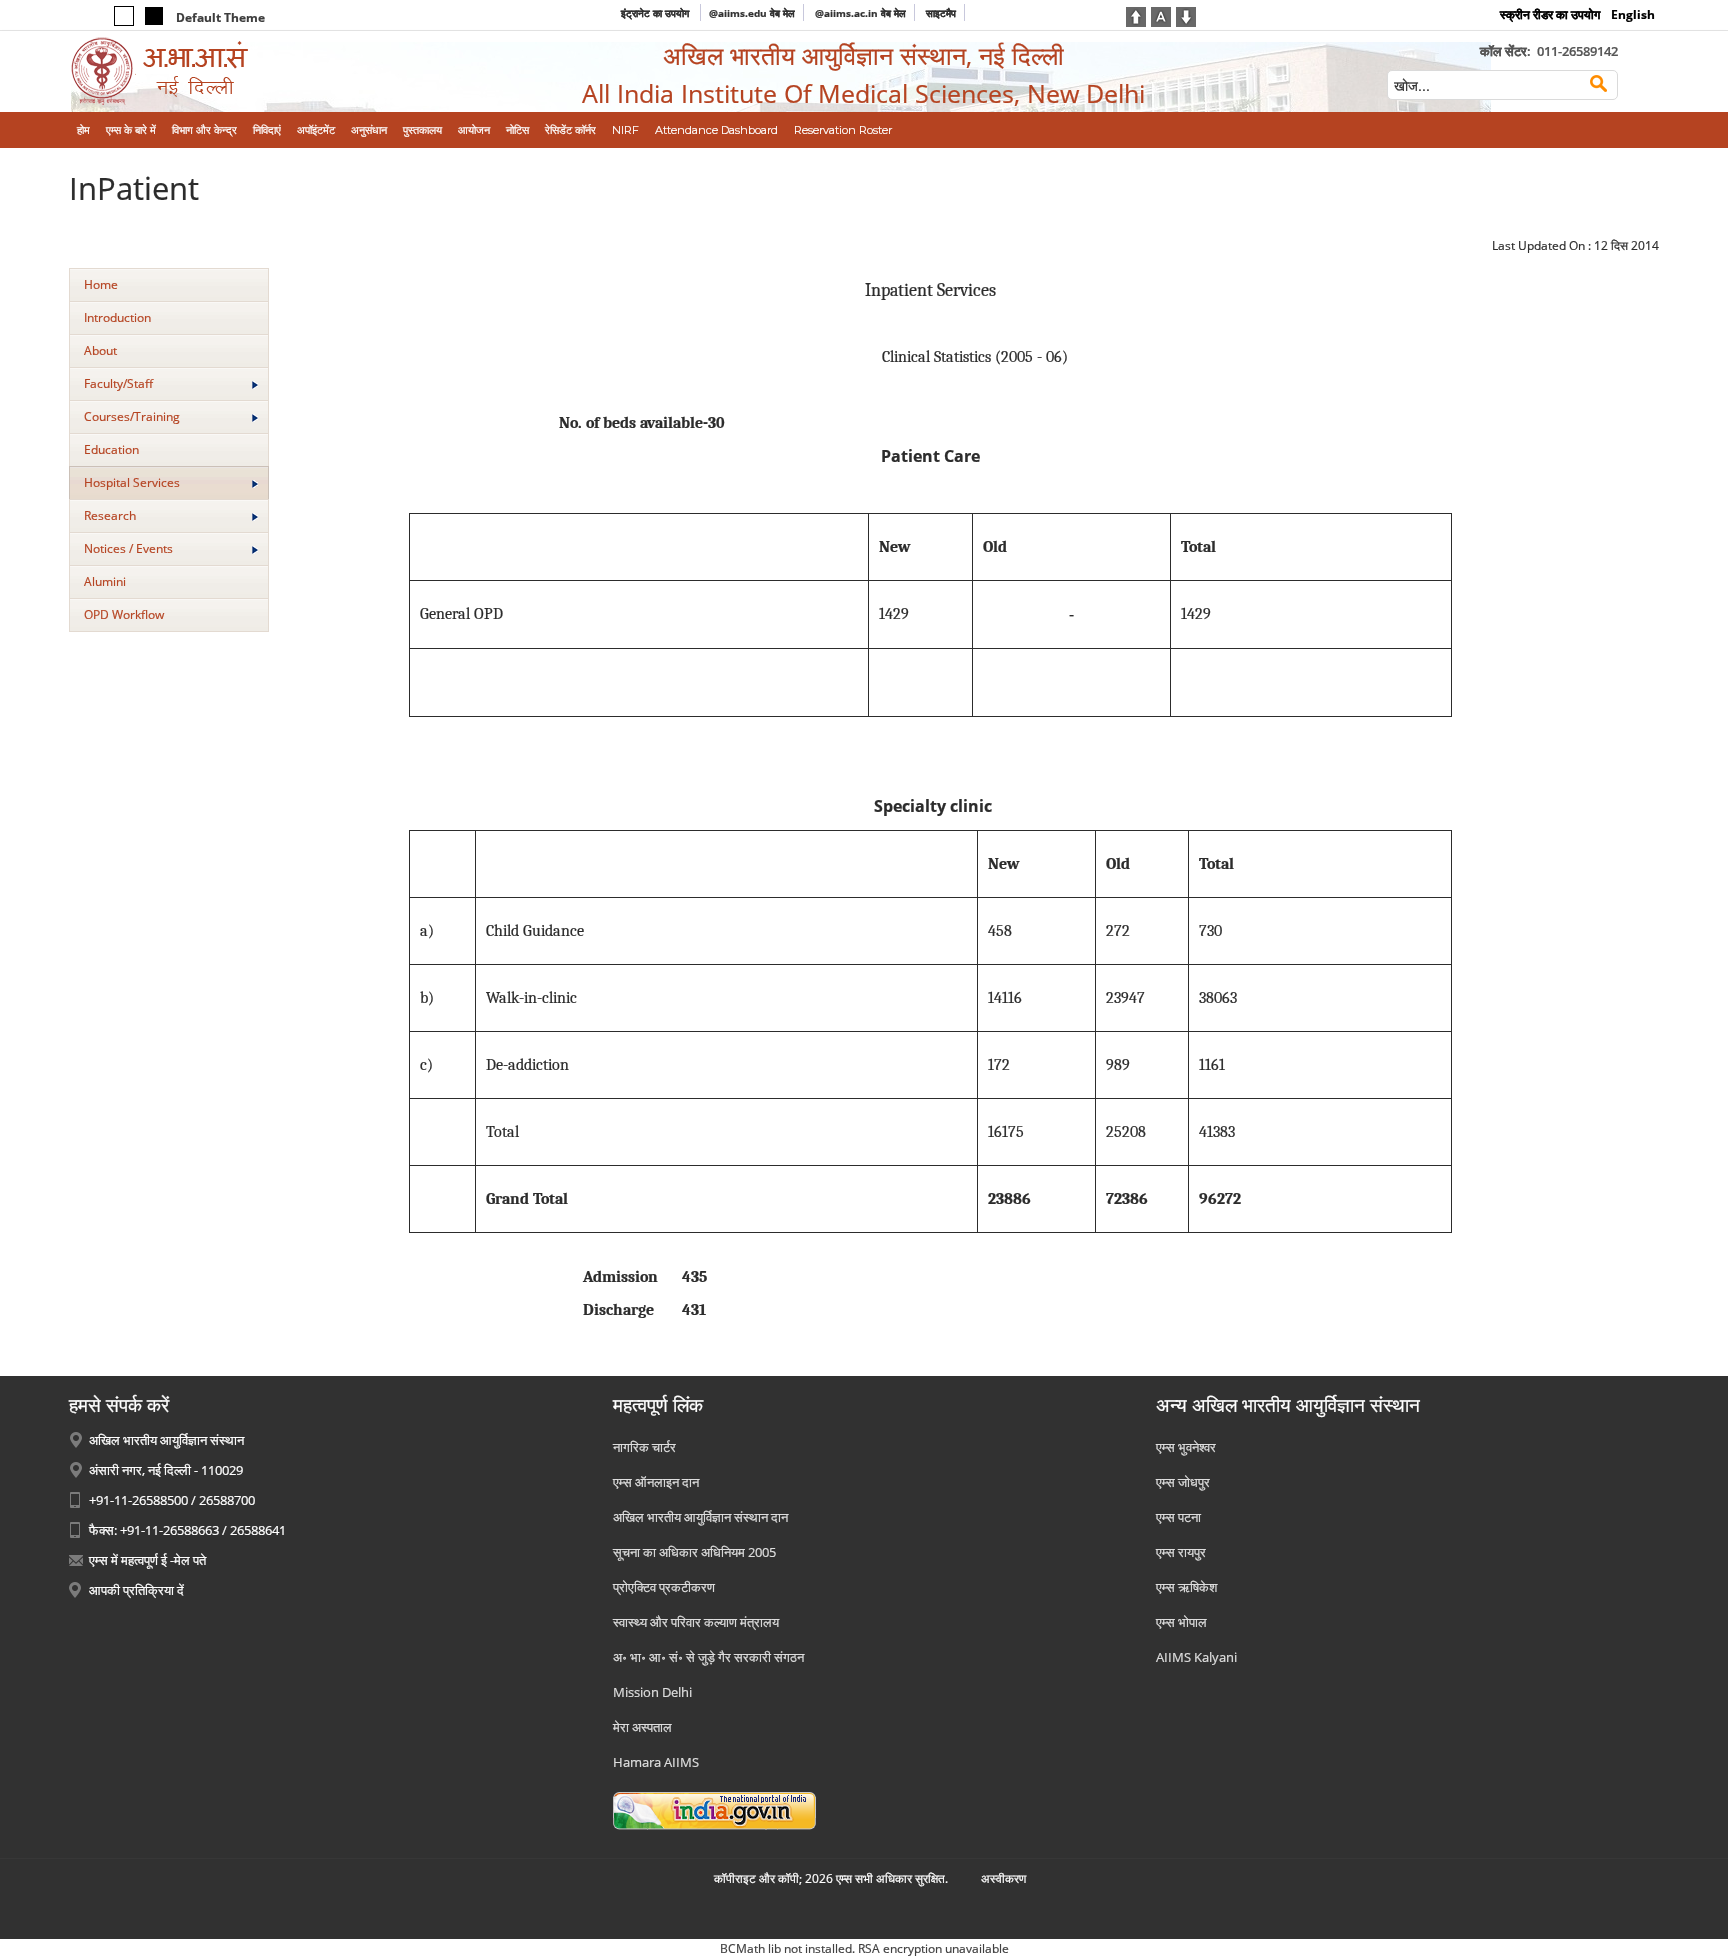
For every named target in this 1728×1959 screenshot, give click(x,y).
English (1633, 14)
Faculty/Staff (118, 383)
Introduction (117, 317)
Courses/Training (132, 416)
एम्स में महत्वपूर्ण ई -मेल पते (147, 1560)
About (100, 350)
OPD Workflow (124, 614)
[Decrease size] (1186, 15)
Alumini (105, 581)
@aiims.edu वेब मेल (752, 13)
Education (111, 449)
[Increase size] (1136, 15)
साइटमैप (941, 13)
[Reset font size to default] (1161, 15)
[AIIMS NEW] (252, 71)
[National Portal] (714, 1810)
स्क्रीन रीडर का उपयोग (1550, 14)
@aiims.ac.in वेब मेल (860, 13)
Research (110, 515)
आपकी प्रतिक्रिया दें (136, 1590)
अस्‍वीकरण (1003, 1878)
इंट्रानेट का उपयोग (656, 13)
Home (101, 284)
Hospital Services (132, 482)
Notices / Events (128, 548)
